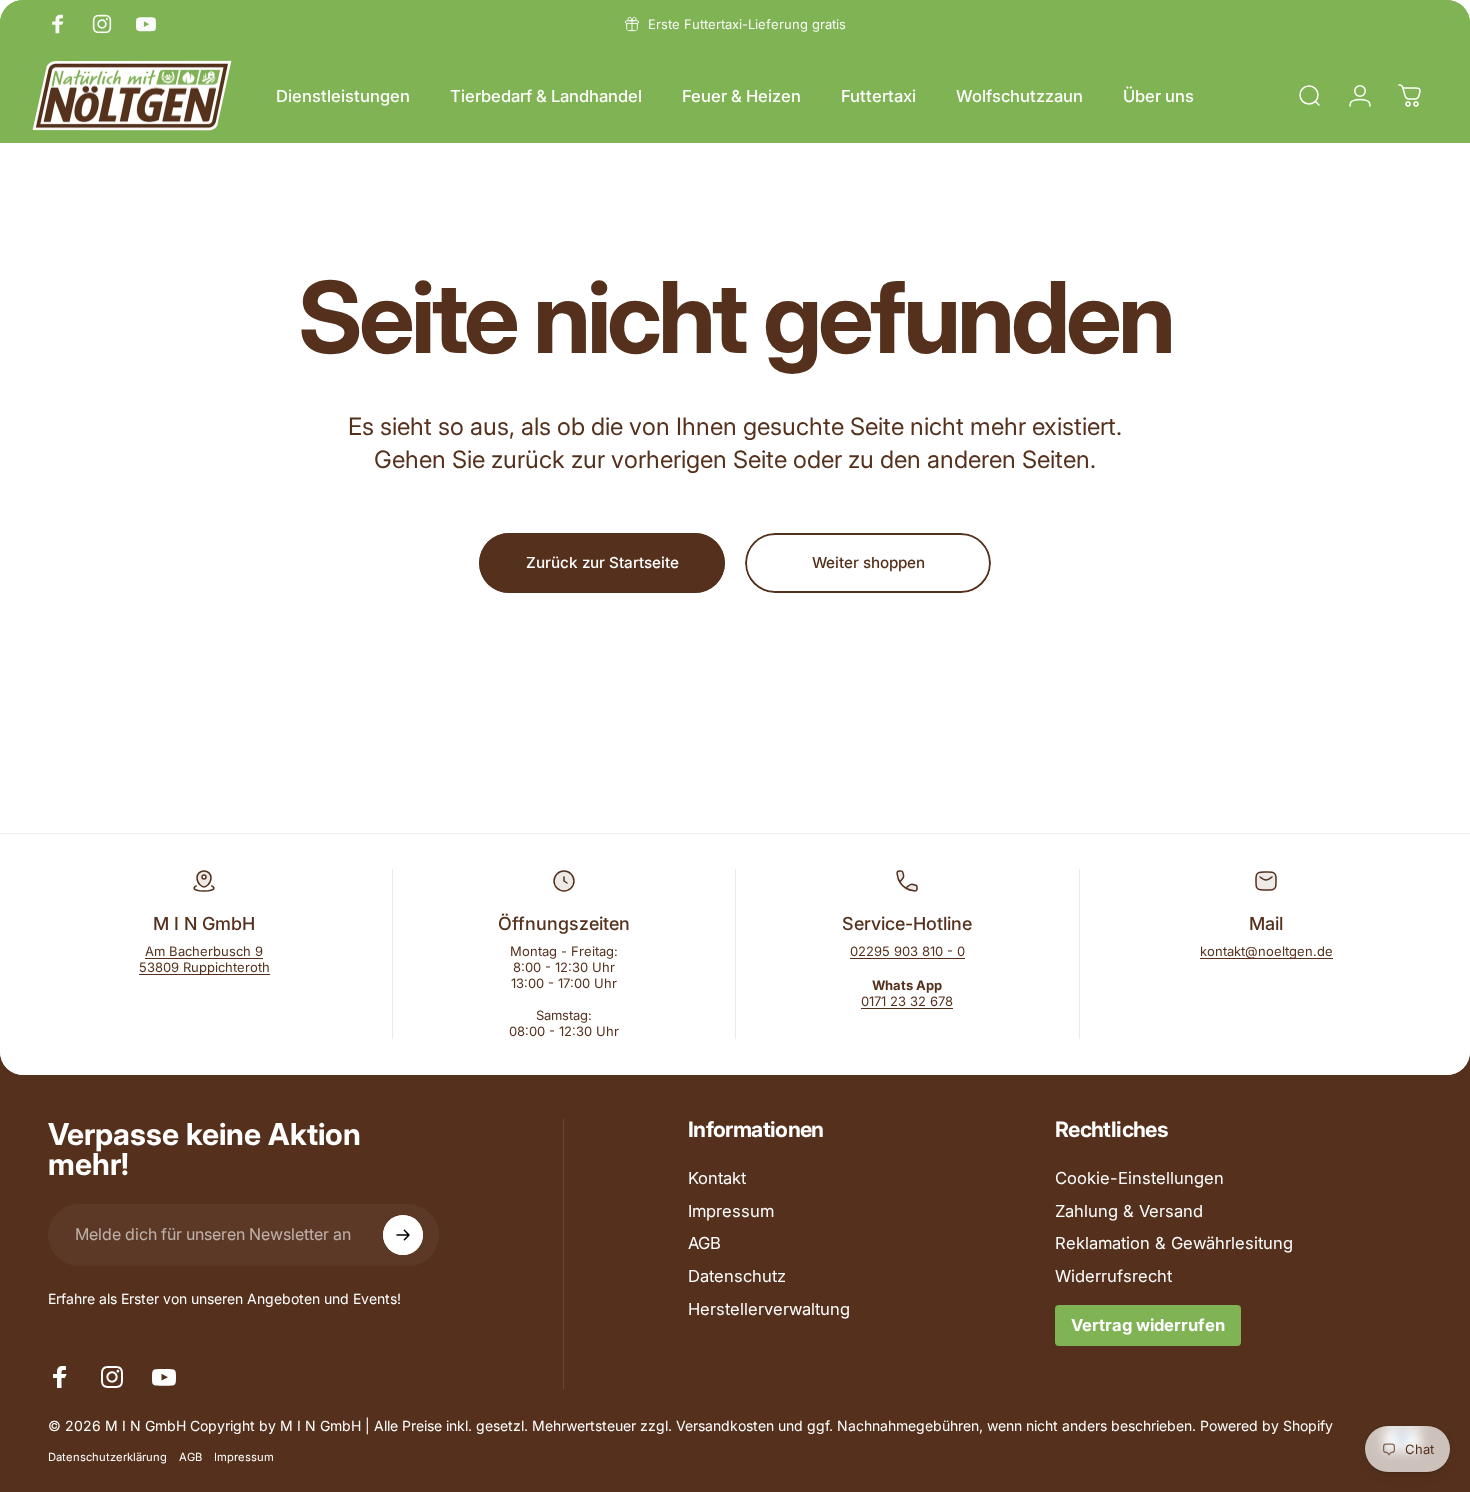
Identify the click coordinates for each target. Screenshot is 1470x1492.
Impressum (731, 1211)
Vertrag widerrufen (1148, 1326)
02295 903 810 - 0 (907, 951)
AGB (704, 1244)
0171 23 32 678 (907, 1001)
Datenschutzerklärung (107, 1457)
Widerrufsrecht (1113, 1277)
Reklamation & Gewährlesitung (1174, 1244)
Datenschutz (737, 1277)
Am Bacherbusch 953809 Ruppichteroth (204, 959)
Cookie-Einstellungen (1139, 1178)
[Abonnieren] (403, 1235)
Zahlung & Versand (1129, 1211)
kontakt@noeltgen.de (1266, 951)
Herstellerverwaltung (769, 1310)
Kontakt (717, 1178)
